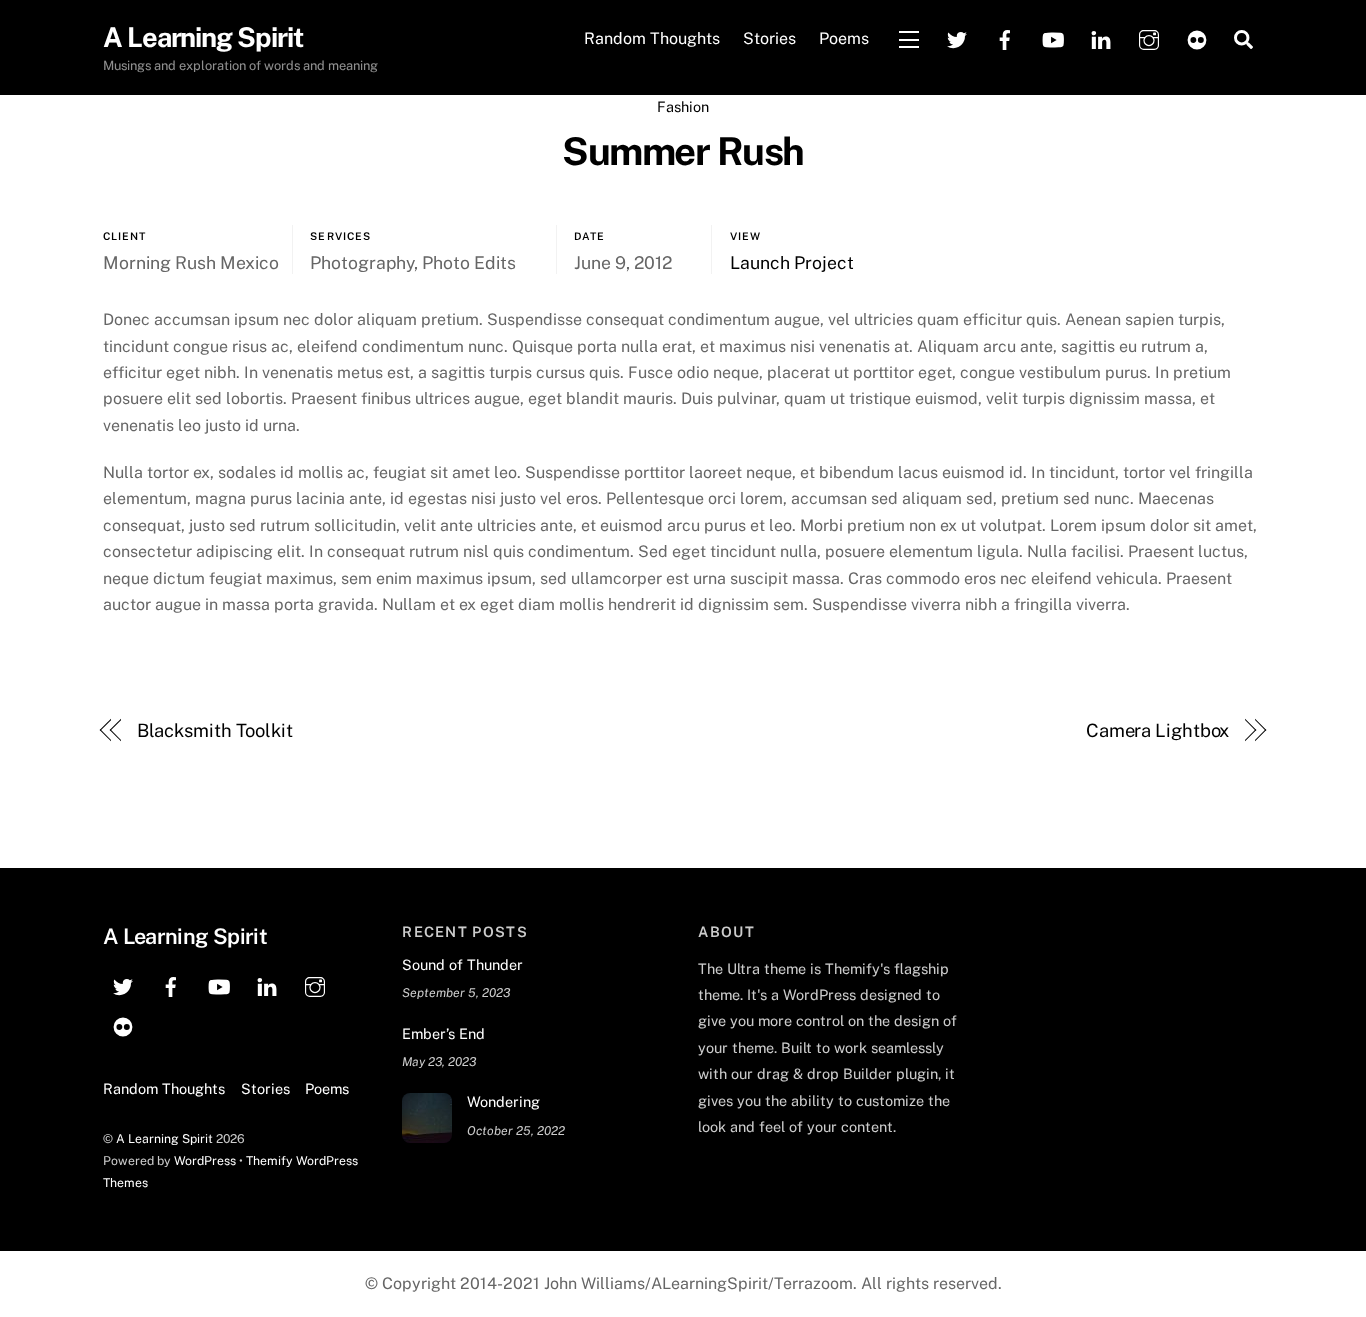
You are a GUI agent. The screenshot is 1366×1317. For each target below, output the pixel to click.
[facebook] (1005, 37)
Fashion (683, 106)
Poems (844, 38)
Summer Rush (682, 151)
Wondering (503, 1101)
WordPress (205, 1160)
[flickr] (1197, 37)
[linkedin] (1101, 37)
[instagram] (1149, 37)
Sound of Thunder (462, 964)
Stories (769, 38)
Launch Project (792, 262)
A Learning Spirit (164, 1138)
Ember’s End (443, 1033)
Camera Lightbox (1158, 730)
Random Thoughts (652, 38)
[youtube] (1053, 37)
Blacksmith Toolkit (215, 730)
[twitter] (957, 37)
